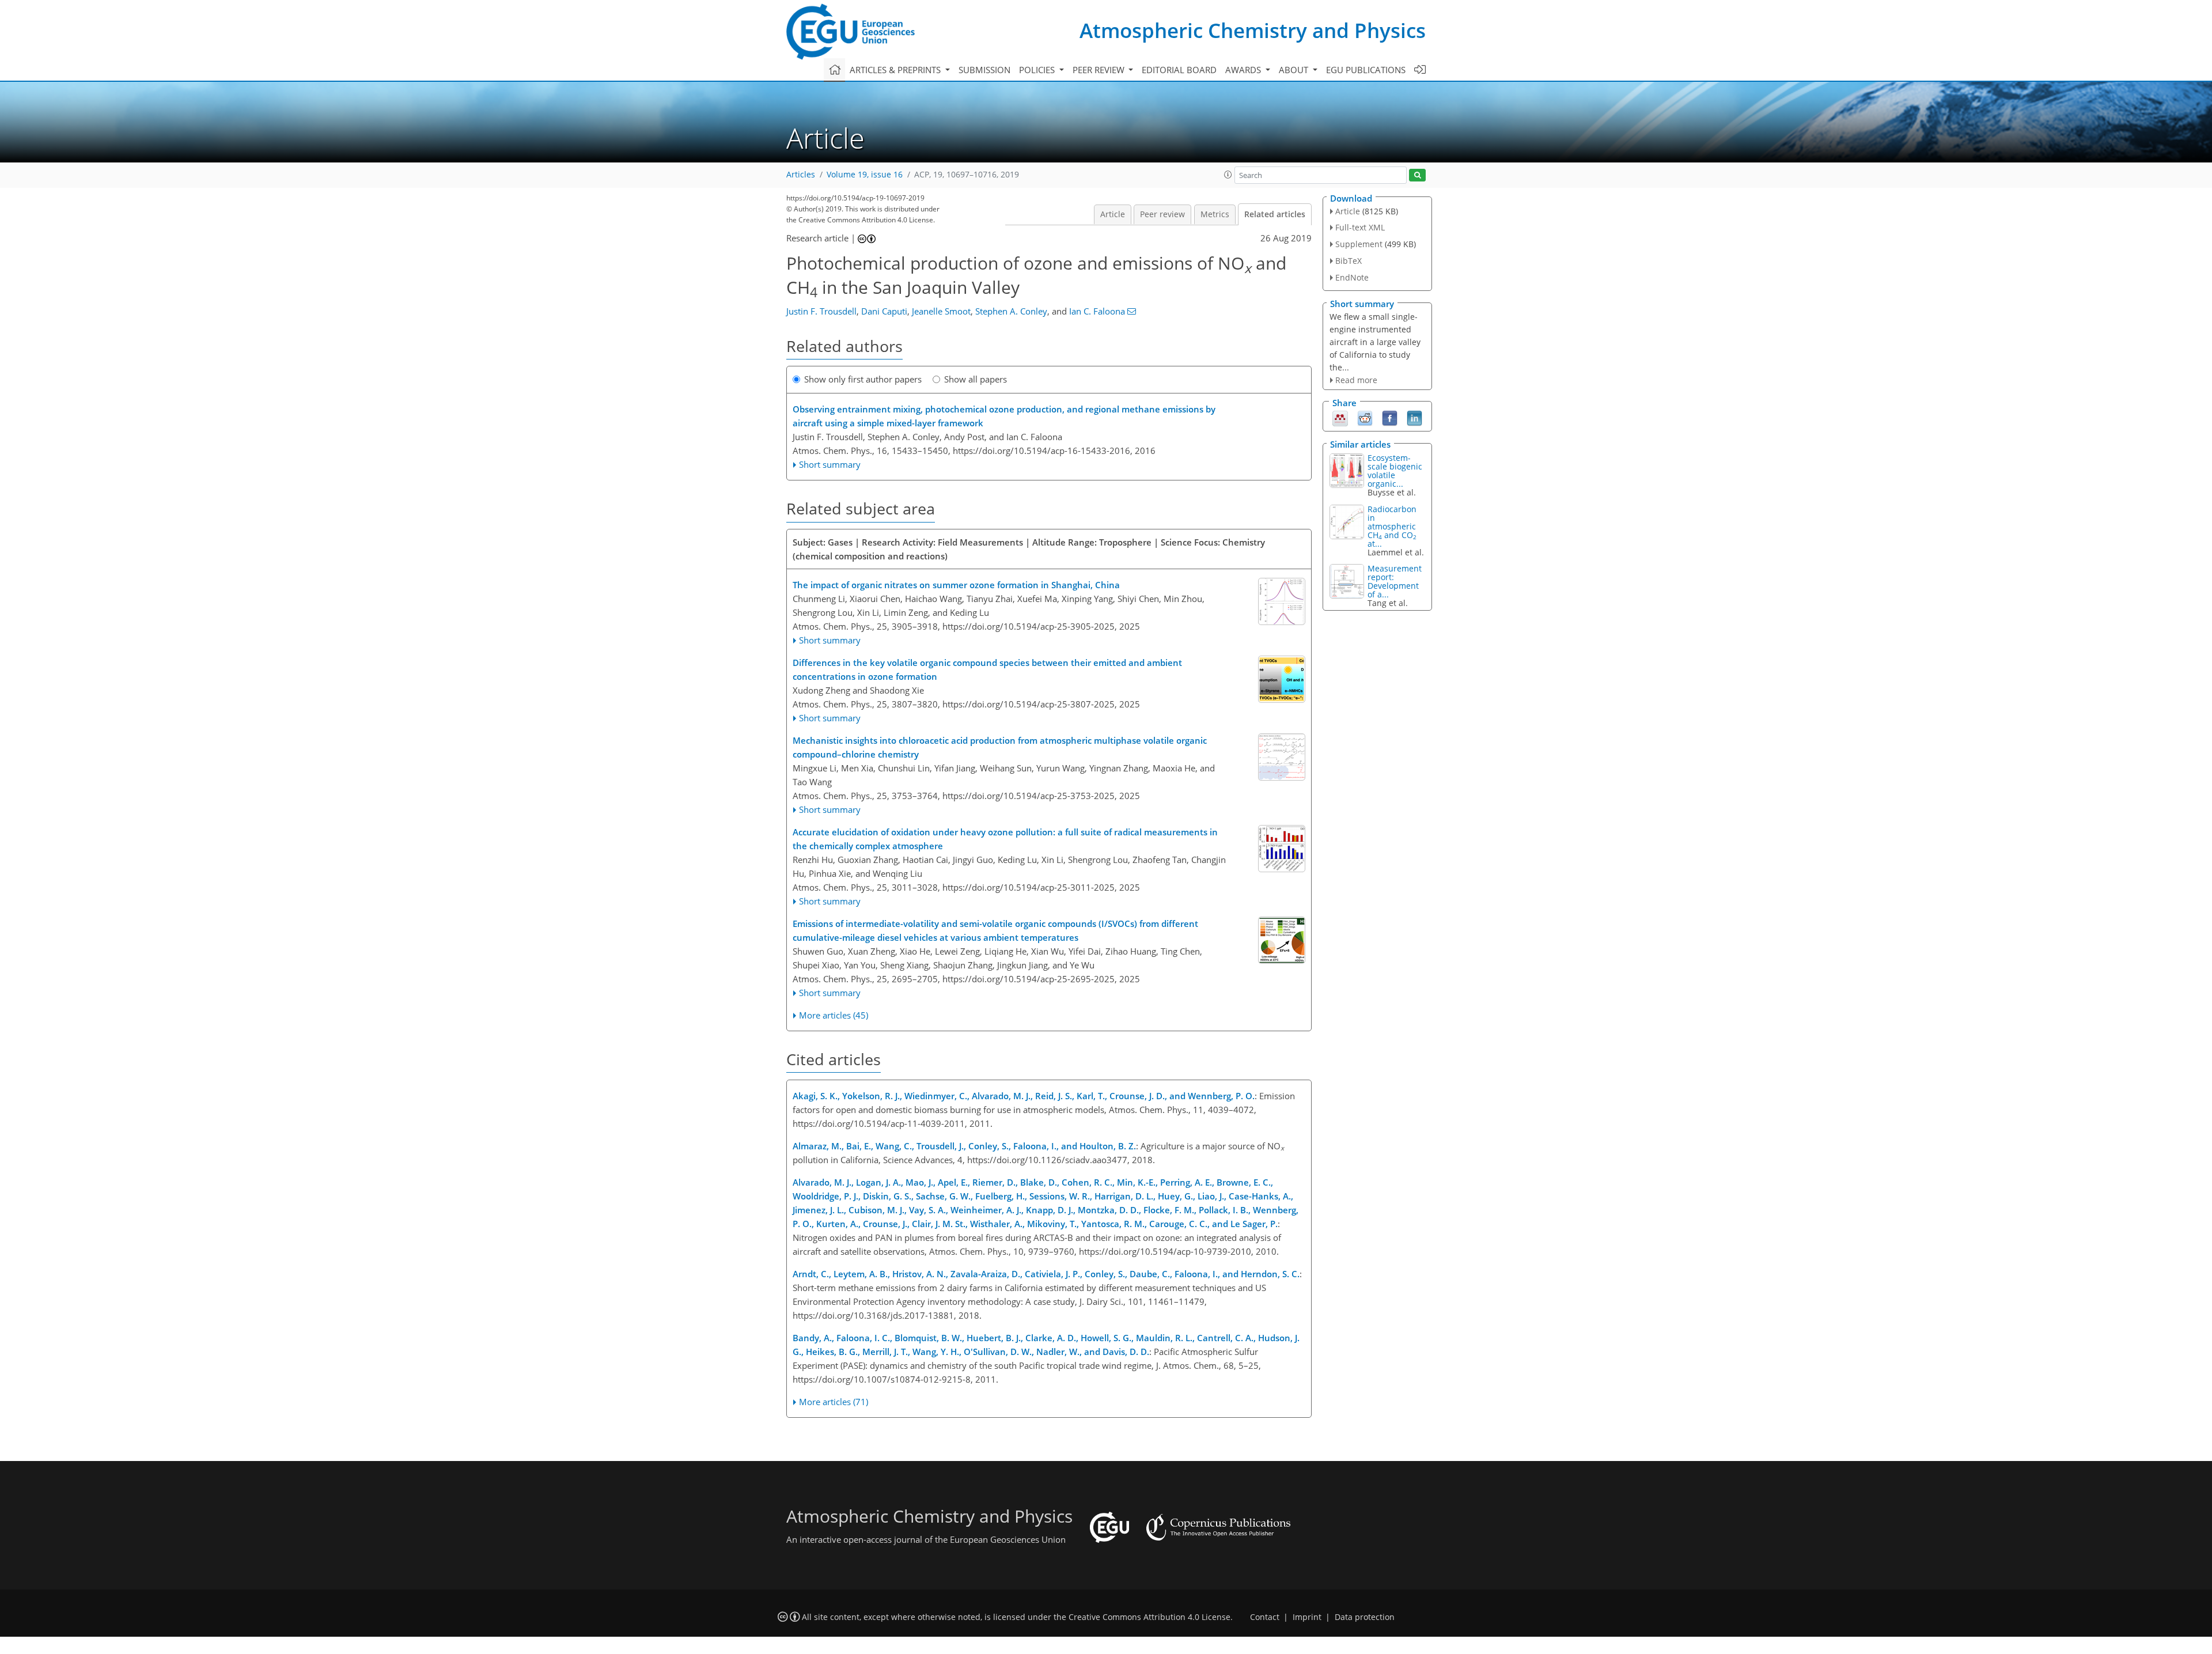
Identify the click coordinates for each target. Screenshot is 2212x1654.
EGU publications (1366, 70)
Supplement (1359, 244)
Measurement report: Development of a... (1395, 581)
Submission (984, 70)
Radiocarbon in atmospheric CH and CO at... (1392, 526)
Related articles (1275, 214)
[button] (1228, 175)
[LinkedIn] (1414, 418)
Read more (1356, 380)
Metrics (1215, 214)
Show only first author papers (863, 379)
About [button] (1295, 70)
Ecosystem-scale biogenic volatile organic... (1395, 471)
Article (1113, 214)
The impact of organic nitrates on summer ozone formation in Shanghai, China (956, 585)
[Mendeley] (1340, 418)
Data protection (1365, 1617)
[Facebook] (1390, 418)
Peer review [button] (1100, 70)
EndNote (1352, 277)
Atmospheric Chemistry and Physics (1253, 30)
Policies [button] (1038, 70)
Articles (801, 175)
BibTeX (1349, 261)
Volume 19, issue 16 (865, 175)
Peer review (1162, 214)
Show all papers (976, 379)
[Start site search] (1417, 175)
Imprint (1307, 1617)
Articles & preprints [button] (896, 70)
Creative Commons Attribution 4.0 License (1149, 1617)
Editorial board (1179, 70)
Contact (1265, 1617)
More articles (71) (834, 1402)
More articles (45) (834, 1015)
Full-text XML (1360, 227)
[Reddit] (1365, 418)
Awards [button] (1244, 70)
